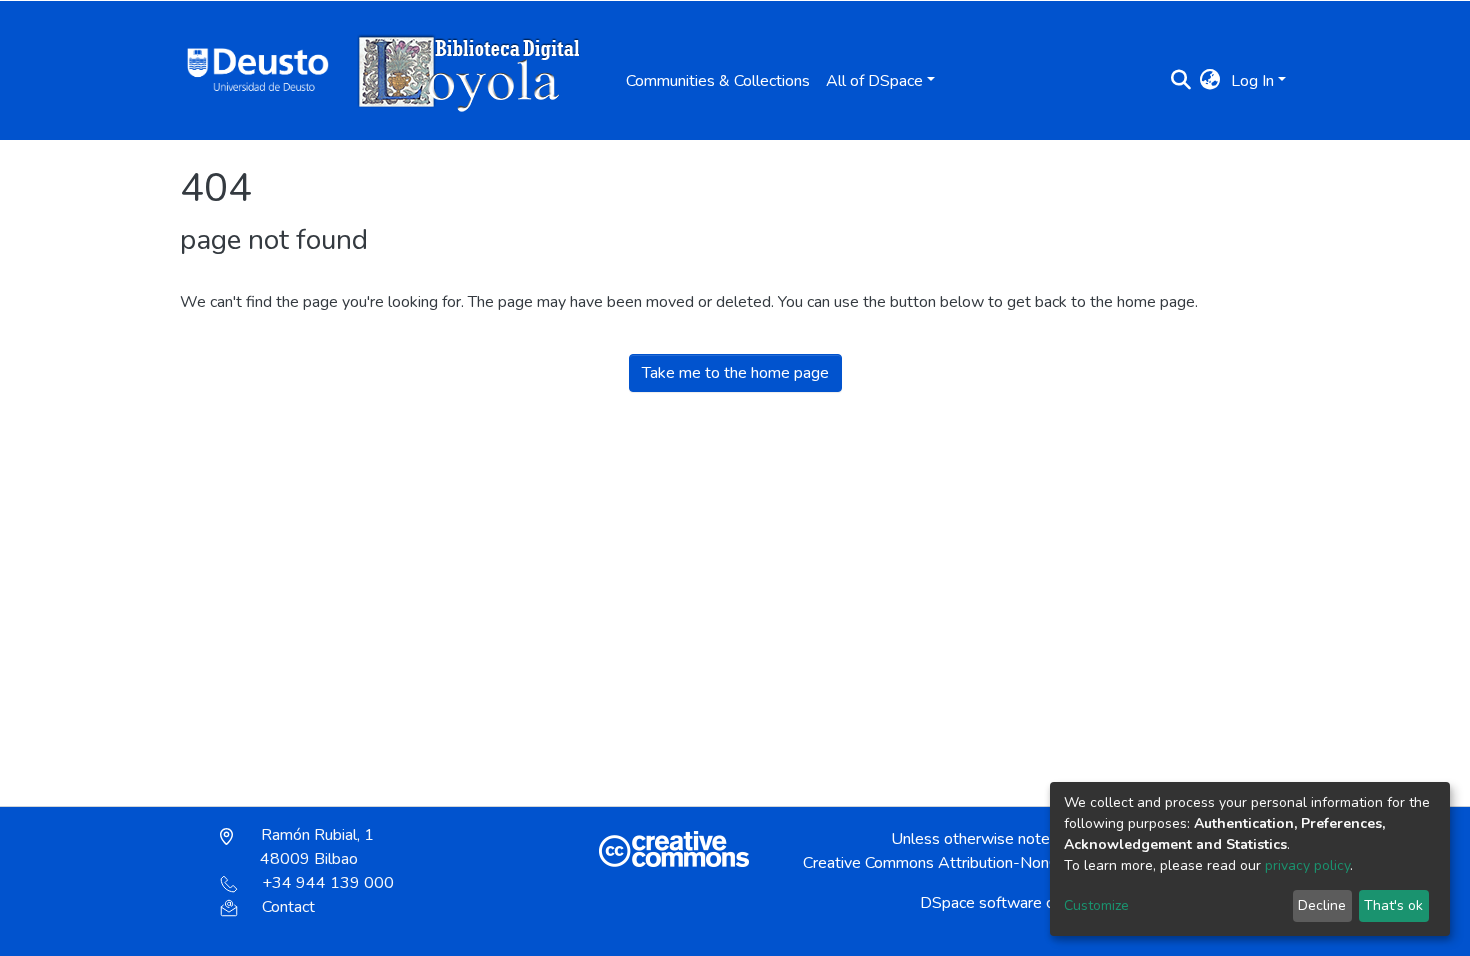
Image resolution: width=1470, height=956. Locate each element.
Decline (1322, 905)
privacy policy (1307, 865)
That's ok (1393, 905)
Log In (1252, 81)
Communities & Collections (718, 81)
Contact (288, 907)
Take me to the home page (735, 373)
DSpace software (981, 903)
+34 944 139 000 (328, 883)
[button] (1210, 81)
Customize (1096, 905)
